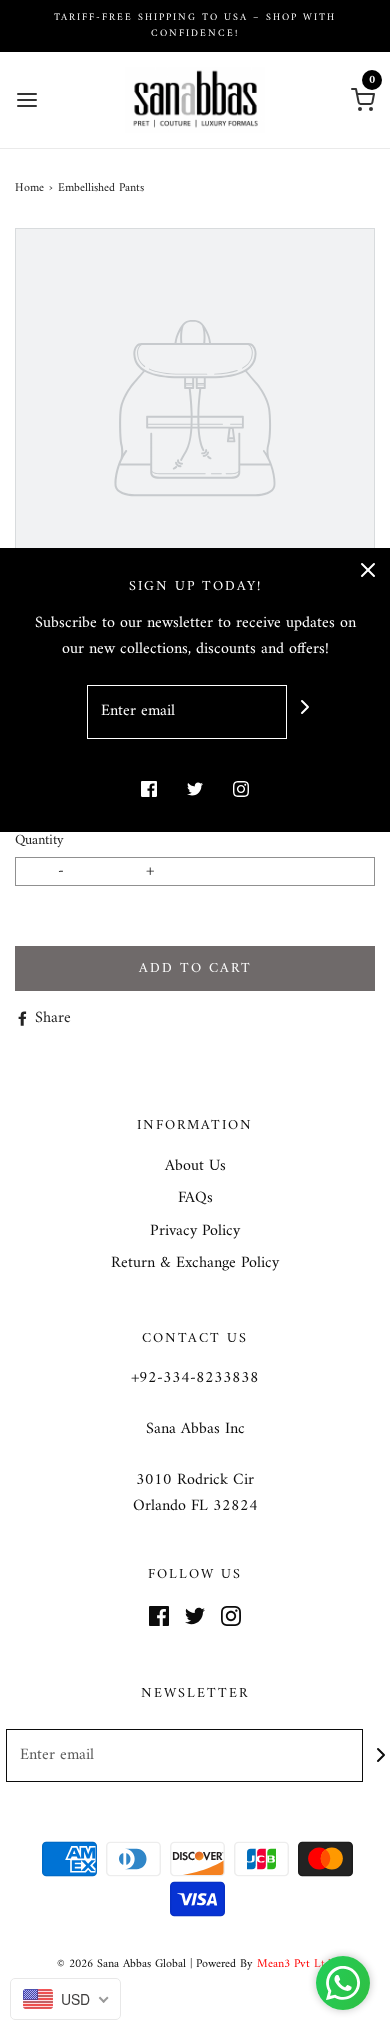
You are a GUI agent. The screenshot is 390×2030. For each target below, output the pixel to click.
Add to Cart (195, 968)
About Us (195, 1167)
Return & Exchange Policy (195, 1264)
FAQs (195, 1199)
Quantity (39, 840)
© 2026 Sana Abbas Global (121, 1964)
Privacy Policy (195, 1232)
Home (29, 188)
